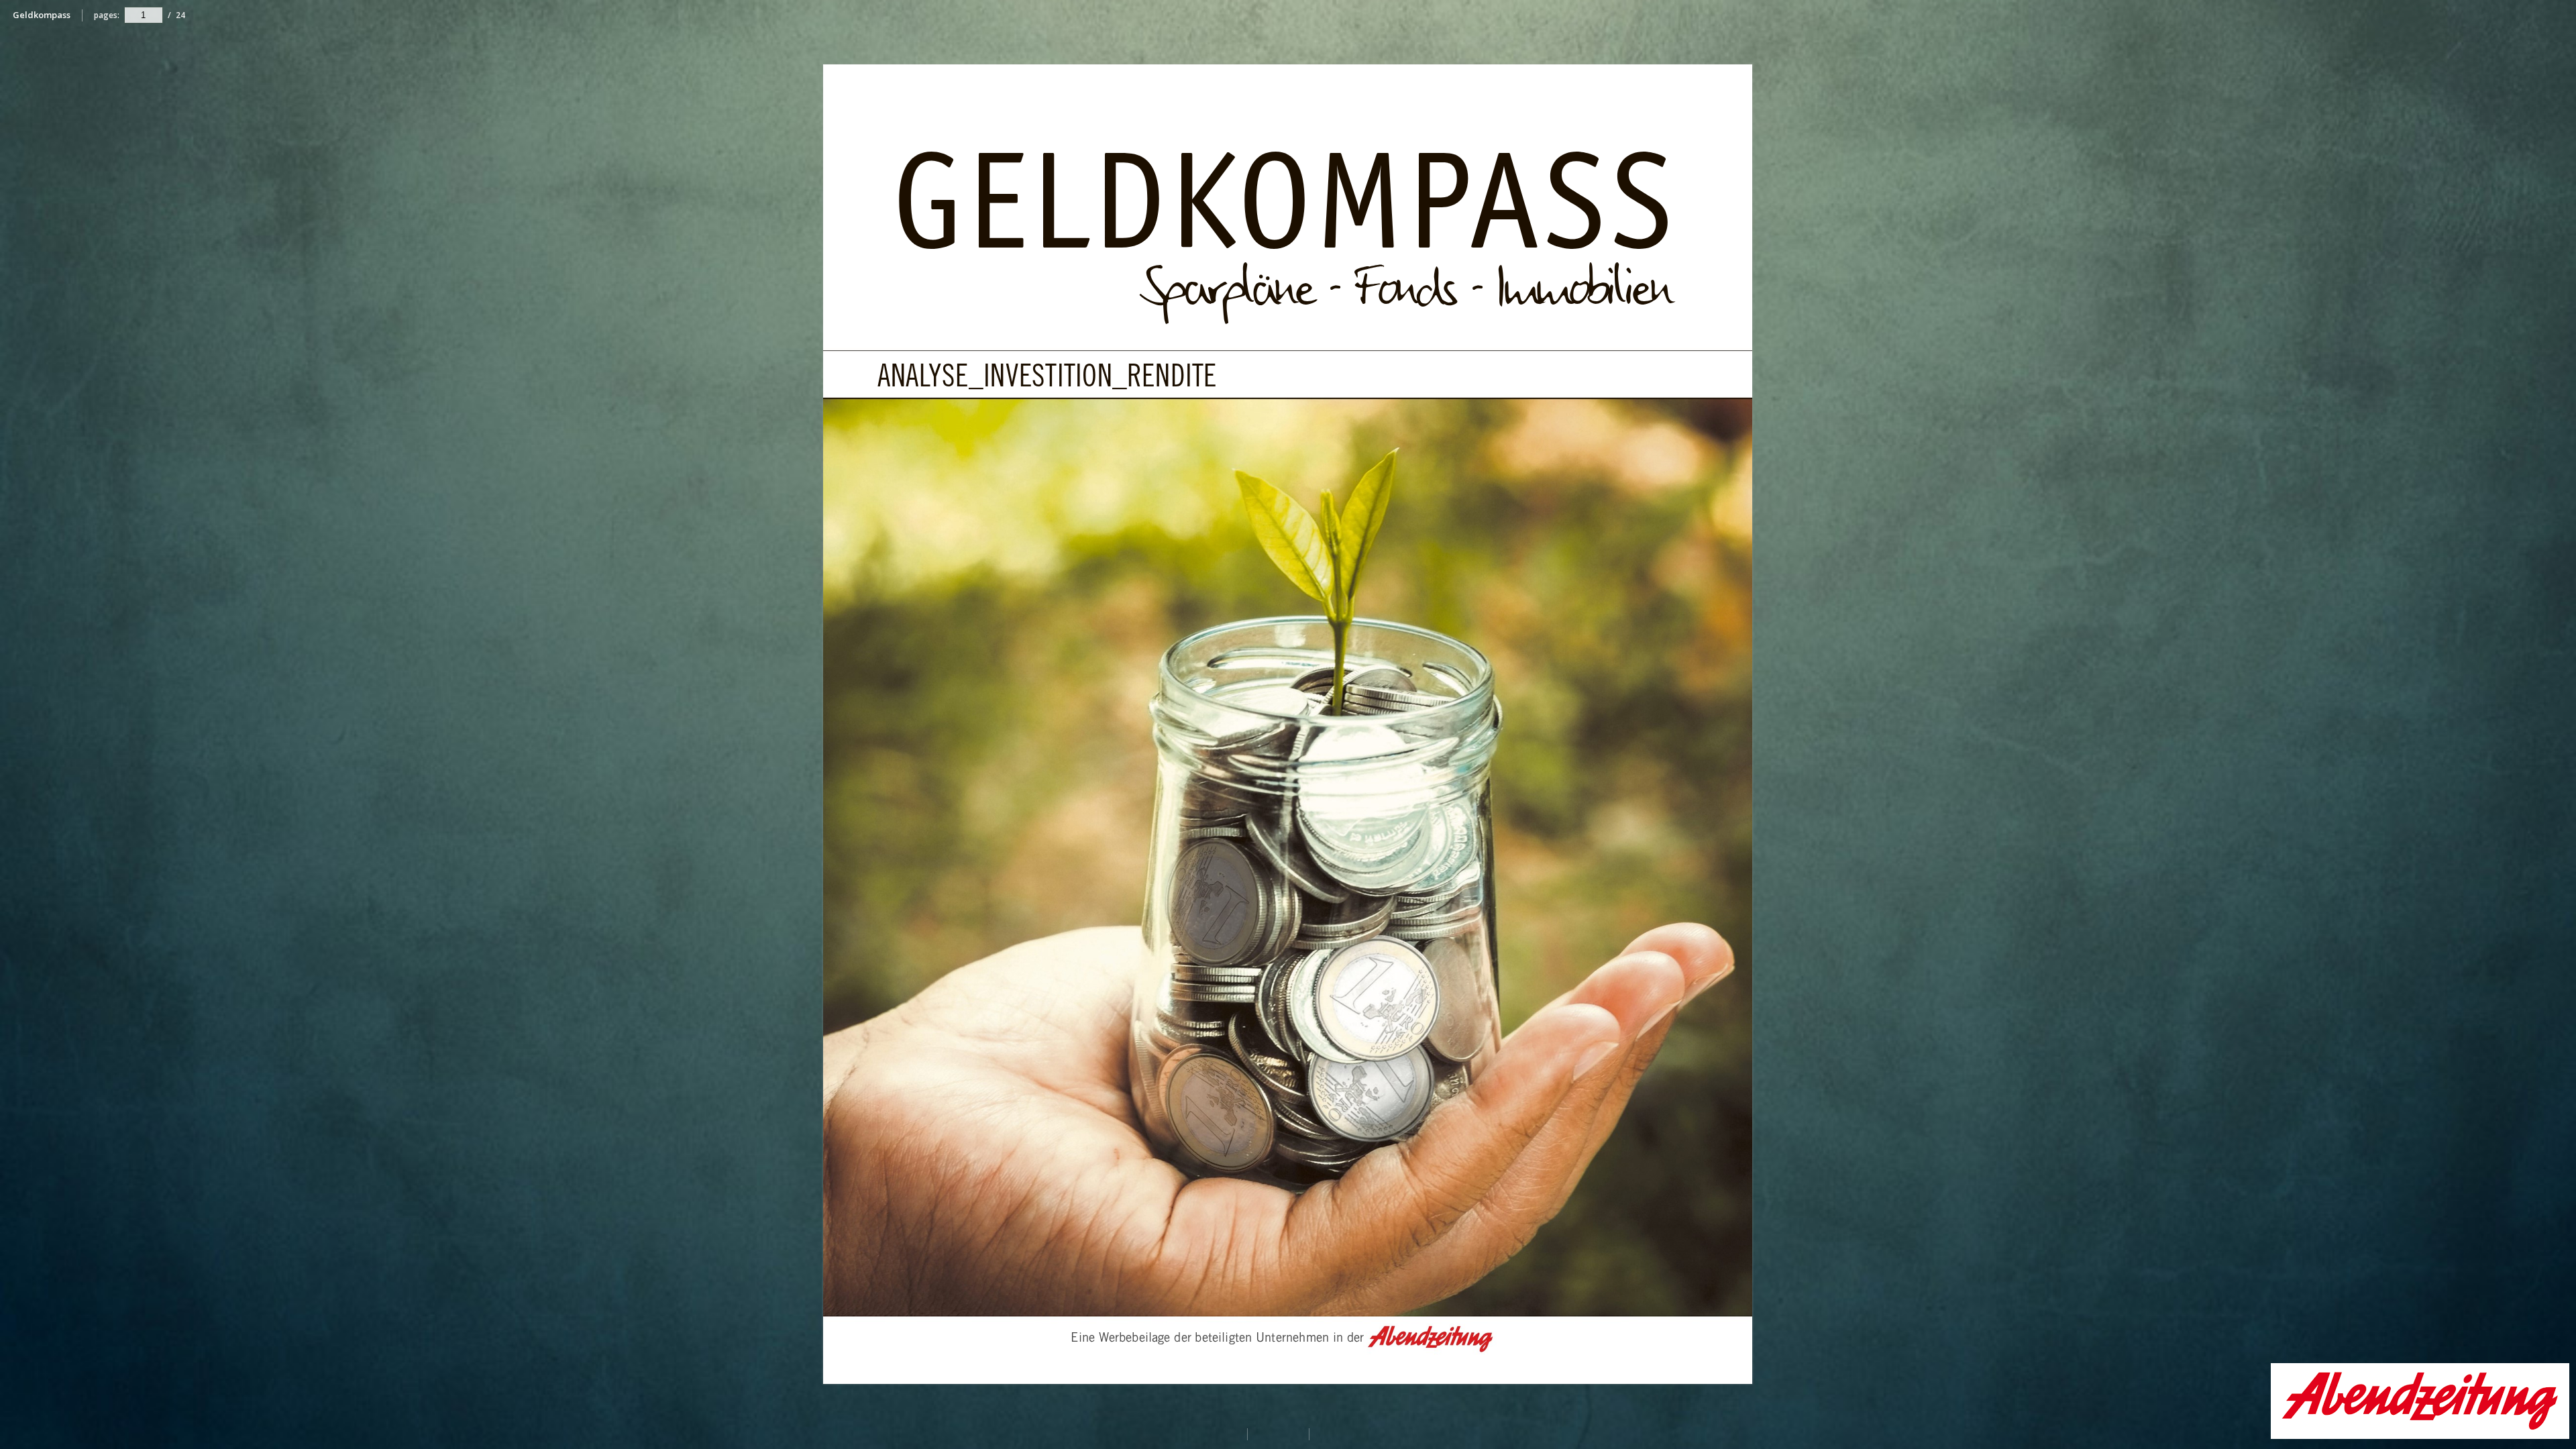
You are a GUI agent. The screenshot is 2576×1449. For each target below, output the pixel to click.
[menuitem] (2559, 15)
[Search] (2559, 16)
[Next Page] (1761, 722)
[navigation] (144, 15)
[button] (2420, 1435)
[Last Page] (1760, 1376)
